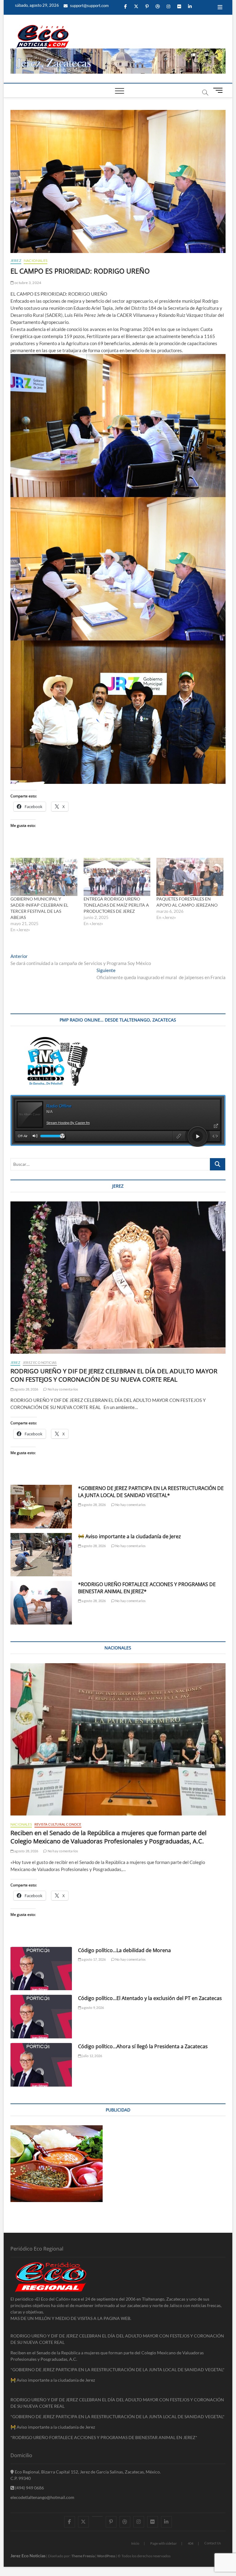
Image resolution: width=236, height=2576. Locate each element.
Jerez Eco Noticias (40, 1362)
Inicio (135, 2543)
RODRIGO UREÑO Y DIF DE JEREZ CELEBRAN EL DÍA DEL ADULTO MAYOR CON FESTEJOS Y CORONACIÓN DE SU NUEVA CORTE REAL (114, 1375)
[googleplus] (97, 2516)
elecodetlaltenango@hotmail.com (42, 2497)
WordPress (106, 2556)
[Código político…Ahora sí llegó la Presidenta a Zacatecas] (41, 2065)
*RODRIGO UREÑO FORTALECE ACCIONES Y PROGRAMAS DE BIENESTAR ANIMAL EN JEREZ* (104, 2437)
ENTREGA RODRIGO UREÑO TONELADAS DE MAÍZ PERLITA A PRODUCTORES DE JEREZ (116, 905)
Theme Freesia (83, 2556)
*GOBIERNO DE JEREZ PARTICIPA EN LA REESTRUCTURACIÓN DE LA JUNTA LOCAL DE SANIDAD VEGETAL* (151, 1492)
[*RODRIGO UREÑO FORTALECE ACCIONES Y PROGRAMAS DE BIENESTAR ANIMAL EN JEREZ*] (41, 1603)
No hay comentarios (63, 1389)
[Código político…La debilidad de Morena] (41, 1969)
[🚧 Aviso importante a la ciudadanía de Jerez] (41, 1555)
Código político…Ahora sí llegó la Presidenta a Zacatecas (143, 2046)
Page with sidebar (163, 2543)
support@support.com (89, 6)
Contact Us (213, 2543)
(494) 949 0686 (29, 2488)
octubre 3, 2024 (28, 283)
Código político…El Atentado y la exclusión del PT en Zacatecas (150, 1998)
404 (191, 2543)
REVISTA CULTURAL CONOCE (58, 1824)
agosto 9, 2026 (92, 2008)
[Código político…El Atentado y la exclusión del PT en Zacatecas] (41, 2017)
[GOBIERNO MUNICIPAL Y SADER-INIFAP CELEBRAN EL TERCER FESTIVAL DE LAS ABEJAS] (44, 877)
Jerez (16, 261)
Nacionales (35, 261)
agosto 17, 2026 (93, 1959)
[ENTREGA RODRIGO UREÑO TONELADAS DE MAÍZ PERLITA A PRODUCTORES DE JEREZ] (117, 877)
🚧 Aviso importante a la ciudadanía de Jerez (130, 1536)
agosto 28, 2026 (26, 1389)
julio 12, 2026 (92, 2056)
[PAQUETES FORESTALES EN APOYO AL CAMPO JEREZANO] (190, 877)
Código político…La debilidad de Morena (124, 1950)
